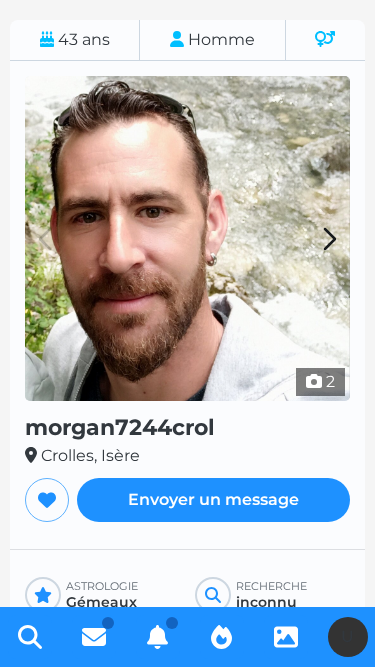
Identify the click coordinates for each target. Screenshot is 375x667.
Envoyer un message (213, 499)
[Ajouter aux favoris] (47, 500)
